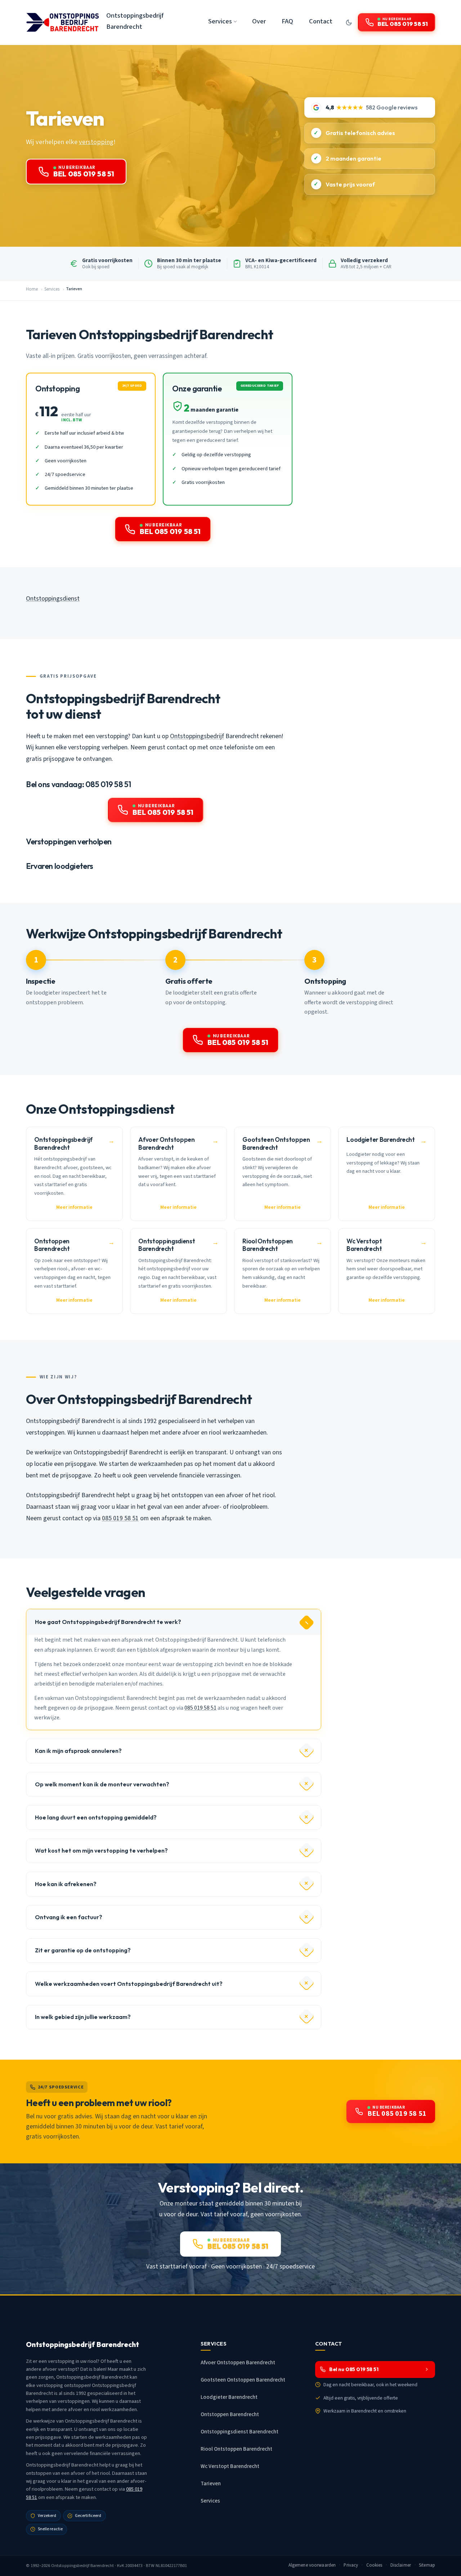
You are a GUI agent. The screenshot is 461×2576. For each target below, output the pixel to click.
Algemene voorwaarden (312, 2565)
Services (52, 289)
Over (259, 21)
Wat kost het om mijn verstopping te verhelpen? (101, 1850)
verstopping (96, 142)
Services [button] (220, 21)
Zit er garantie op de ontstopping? (83, 1950)
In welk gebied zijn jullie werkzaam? (83, 2017)
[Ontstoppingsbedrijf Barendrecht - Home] (62, 22)
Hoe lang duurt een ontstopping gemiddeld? (96, 1817)
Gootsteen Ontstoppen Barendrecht (243, 2380)
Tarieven (211, 2484)
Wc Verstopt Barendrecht (230, 2466)
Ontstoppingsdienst (53, 599)
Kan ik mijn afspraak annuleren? (78, 1751)
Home (32, 289)
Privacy (351, 2565)
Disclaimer (401, 2565)
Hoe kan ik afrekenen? (66, 1884)
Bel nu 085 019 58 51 (354, 2369)
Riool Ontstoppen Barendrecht (236, 2449)
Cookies (374, 2565)
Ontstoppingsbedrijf (197, 736)
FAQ (287, 21)
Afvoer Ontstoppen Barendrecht (238, 2363)
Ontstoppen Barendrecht (230, 2415)
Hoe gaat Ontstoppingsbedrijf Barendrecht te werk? (108, 1622)
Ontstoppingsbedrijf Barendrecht (135, 21)
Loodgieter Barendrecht (229, 2397)
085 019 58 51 (120, 1518)
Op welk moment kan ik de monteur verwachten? (102, 1784)
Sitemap (427, 2565)
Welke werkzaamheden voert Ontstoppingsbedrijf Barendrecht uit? (129, 1984)
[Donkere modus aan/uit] (349, 22)
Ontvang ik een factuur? (69, 1917)
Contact (321, 21)
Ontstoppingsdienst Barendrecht (240, 2432)
